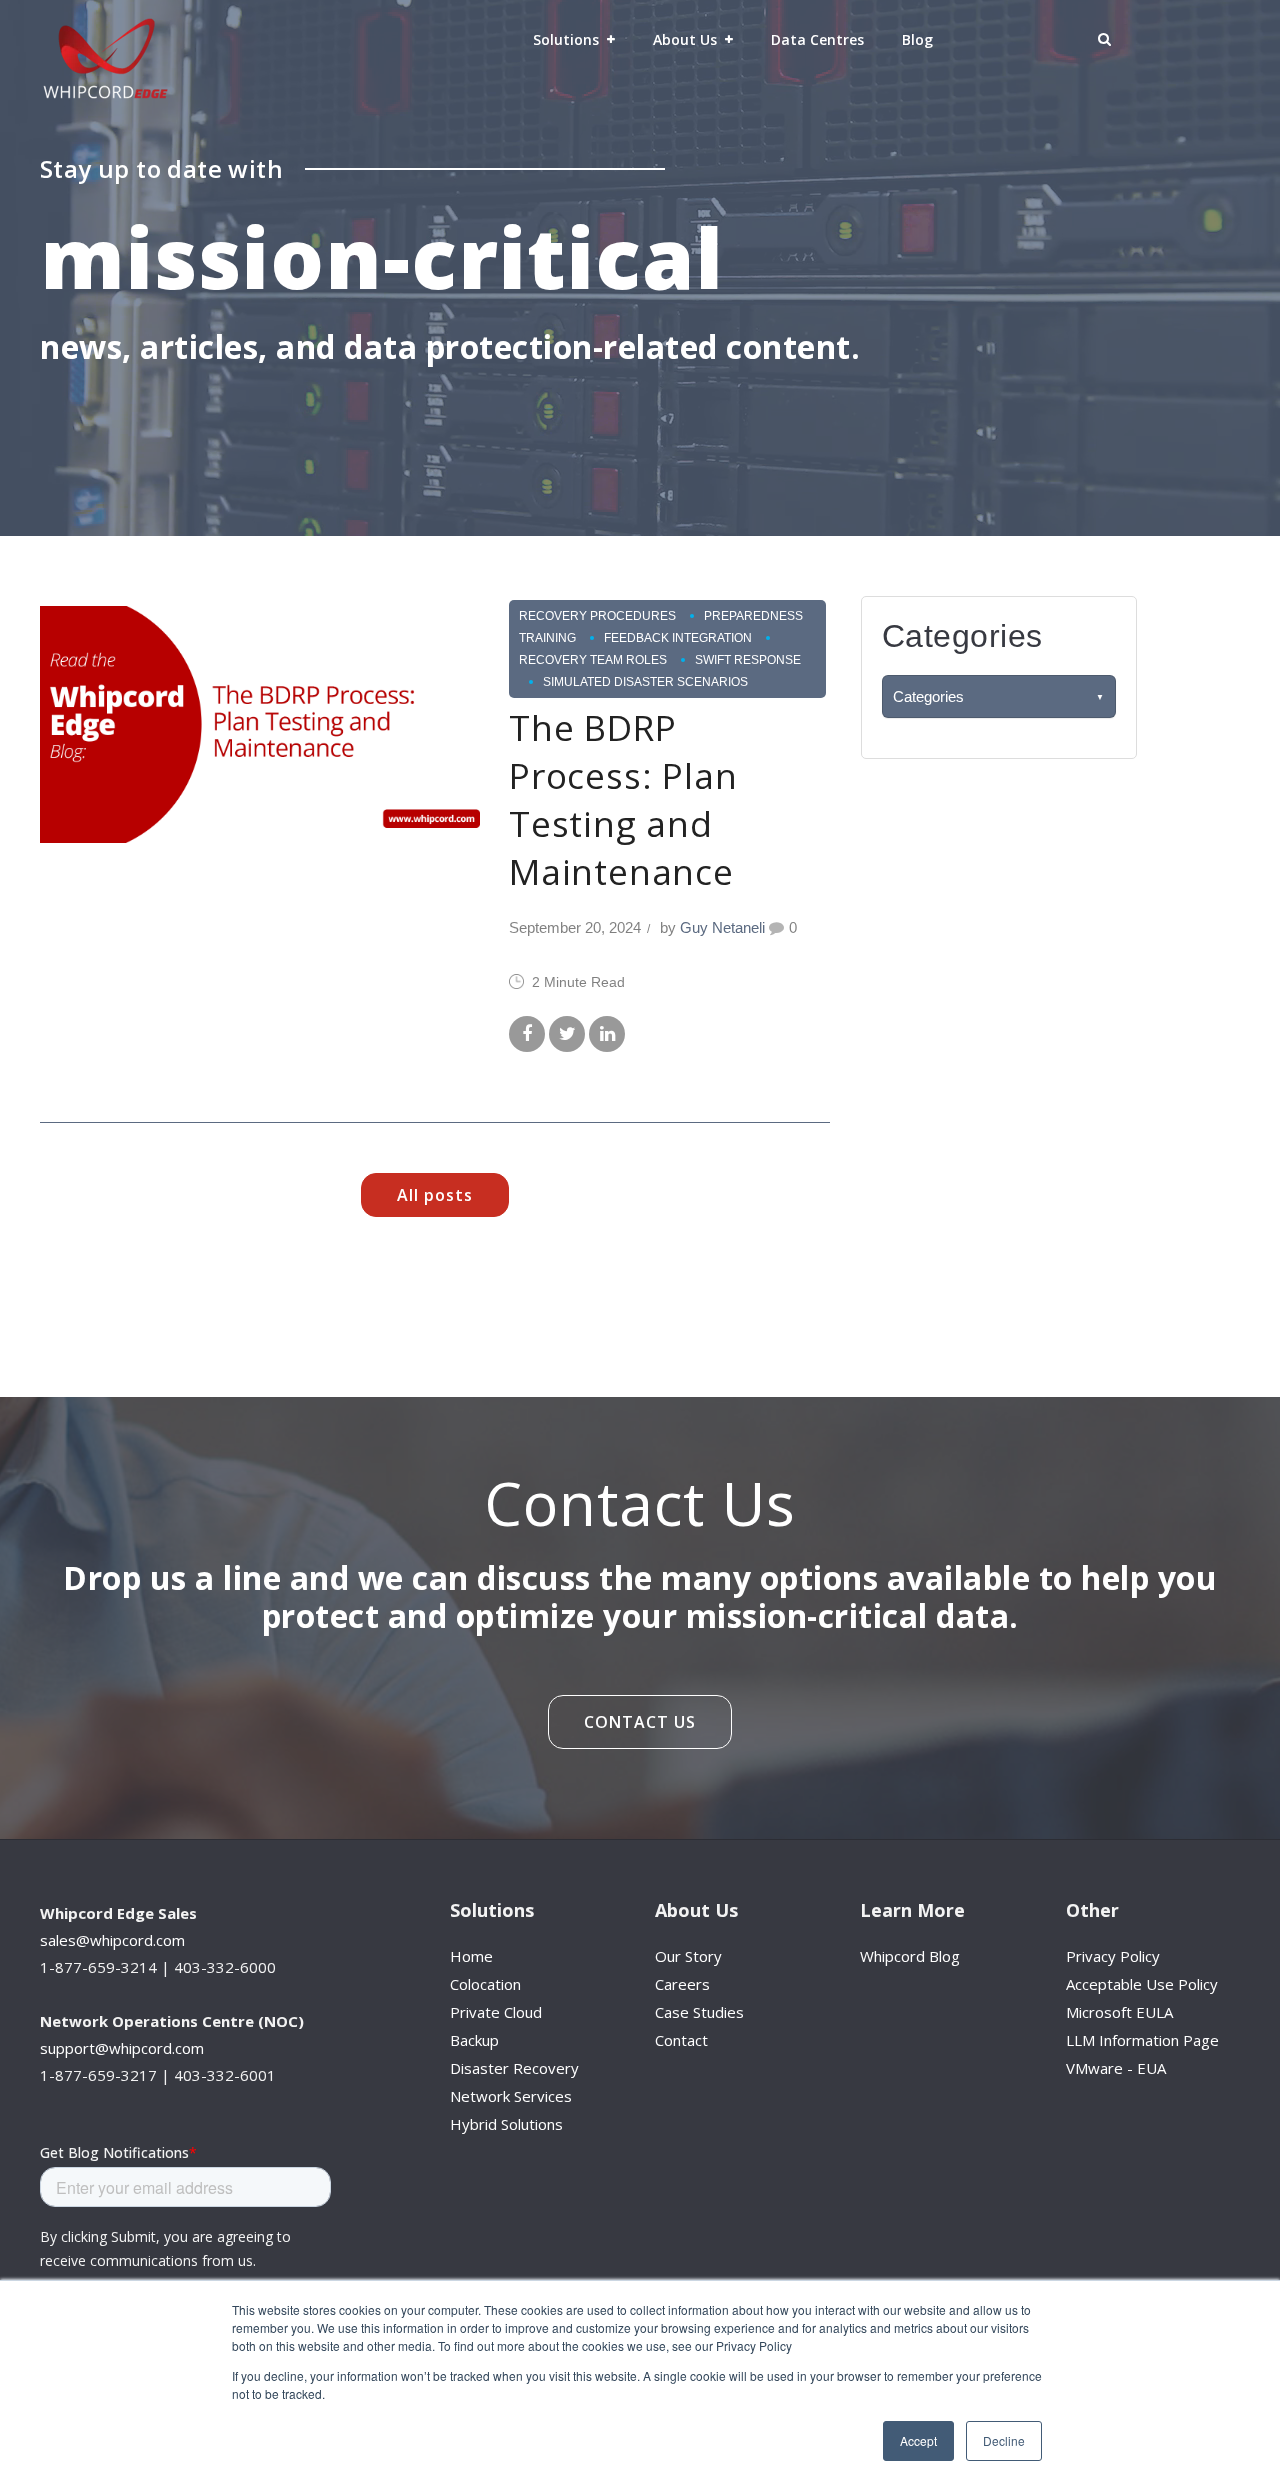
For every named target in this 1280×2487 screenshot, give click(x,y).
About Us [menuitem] (685, 39)
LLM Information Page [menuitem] (1142, 2040)
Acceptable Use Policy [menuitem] (1142, 1984)
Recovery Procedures (597, 616)
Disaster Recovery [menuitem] (514, 2068)
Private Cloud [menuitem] (496, 2012)
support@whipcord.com (122, 2048)
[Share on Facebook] (527, 1034)
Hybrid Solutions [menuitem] (506, 2124)
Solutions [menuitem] (566, 39)
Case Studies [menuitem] (699, 2012)
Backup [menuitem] (474, 2040)
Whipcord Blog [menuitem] (910, 1956)
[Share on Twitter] (567, 1034)
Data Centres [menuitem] (817, 39)
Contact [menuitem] (681, 2040)
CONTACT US (640, 1722)
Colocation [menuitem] (485, 1984)
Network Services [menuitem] (511, 2096)
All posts (435, 1195)
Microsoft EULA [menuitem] (1119, 2012)
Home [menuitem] (471, 1956)
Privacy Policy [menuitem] (1113, 1956)
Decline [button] (1004, 2440)
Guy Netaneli (722, 927)
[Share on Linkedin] (607, 1034)
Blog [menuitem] (917, 39)
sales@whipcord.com (112, 1940)
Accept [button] (918, 2440)
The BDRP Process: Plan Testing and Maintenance (623, 799)
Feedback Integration (678, 638)
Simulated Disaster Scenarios (645, 682)
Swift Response (748, 660)
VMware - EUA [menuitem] (1116, 2068)
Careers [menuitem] (682, 1984)
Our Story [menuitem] (688, 1956)
